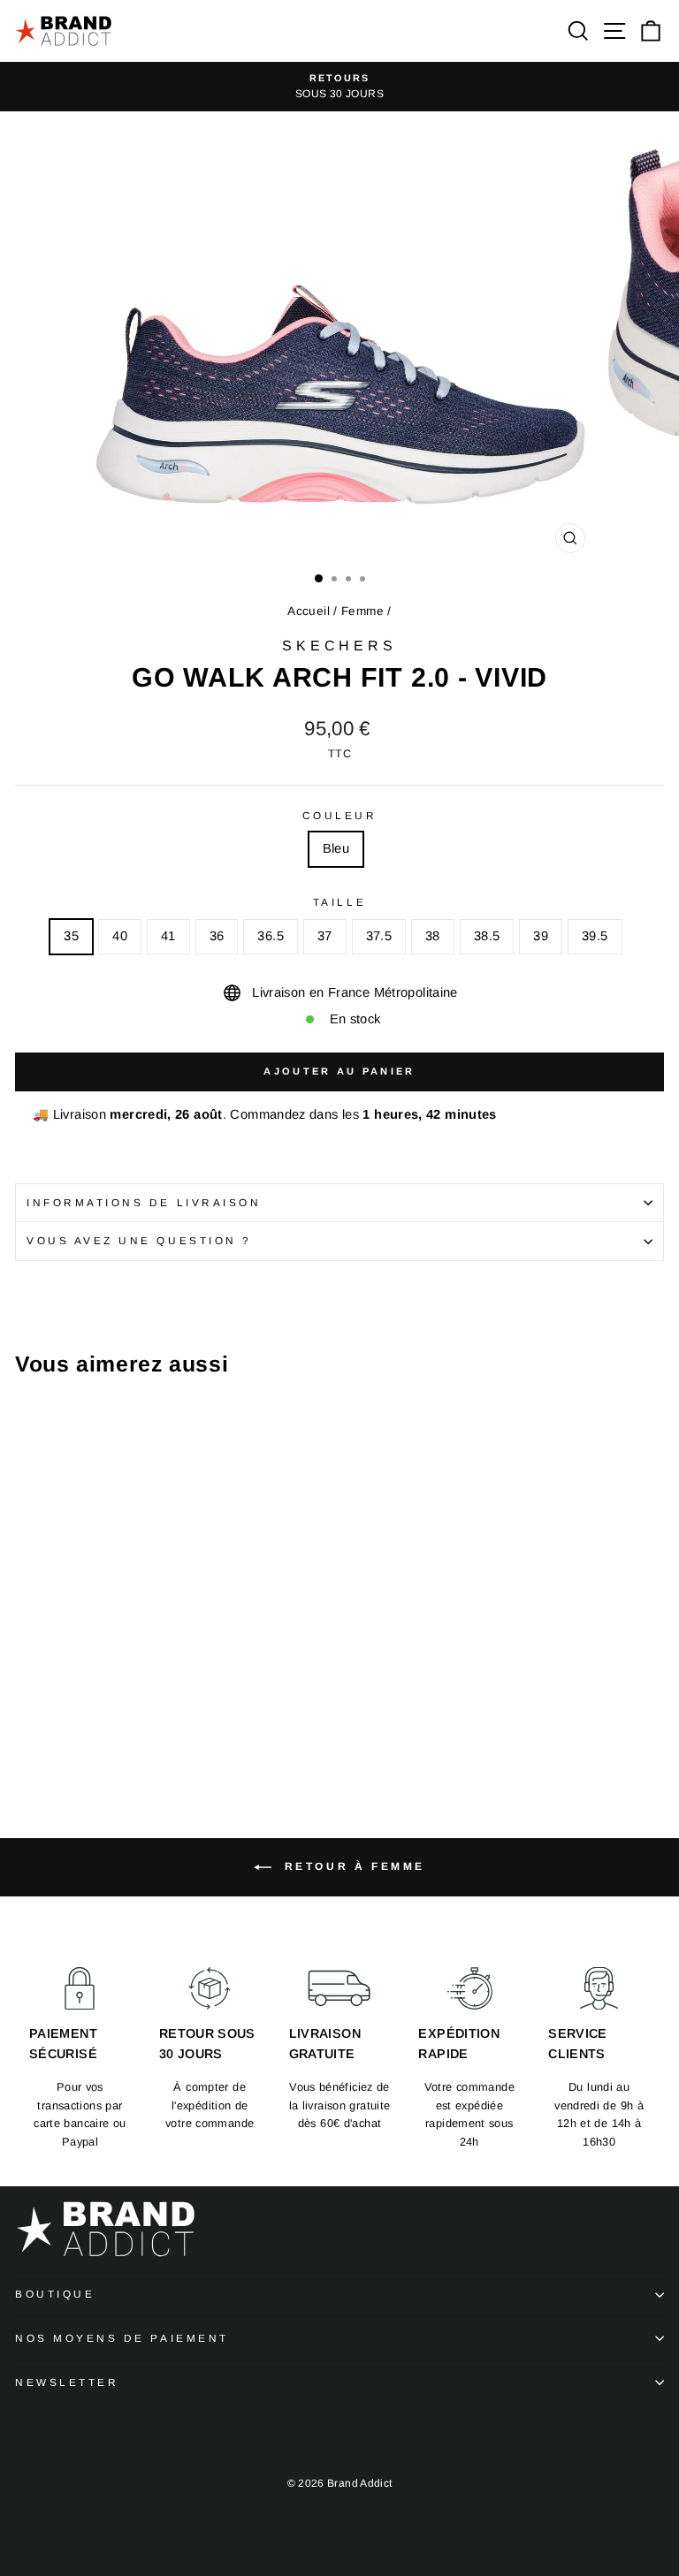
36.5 (270, 936)
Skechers (339, 646)
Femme (362, 611)
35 (71, 936)
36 (217, 936)
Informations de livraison (144, 1202)
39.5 (595, 936)
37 (325, 936)
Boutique (55, 2294)
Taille (339, 902)
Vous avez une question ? (139, 1240)
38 (433, 936)
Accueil (309, 611)
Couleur (340, 815)
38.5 (487, 936)
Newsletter (67, 2382)
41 (168, 936)
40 (120, 936)
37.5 (379, 936)
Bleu (336, 848)
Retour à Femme (352, 1866)
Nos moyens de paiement (122, 2338)
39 (541, 936)
